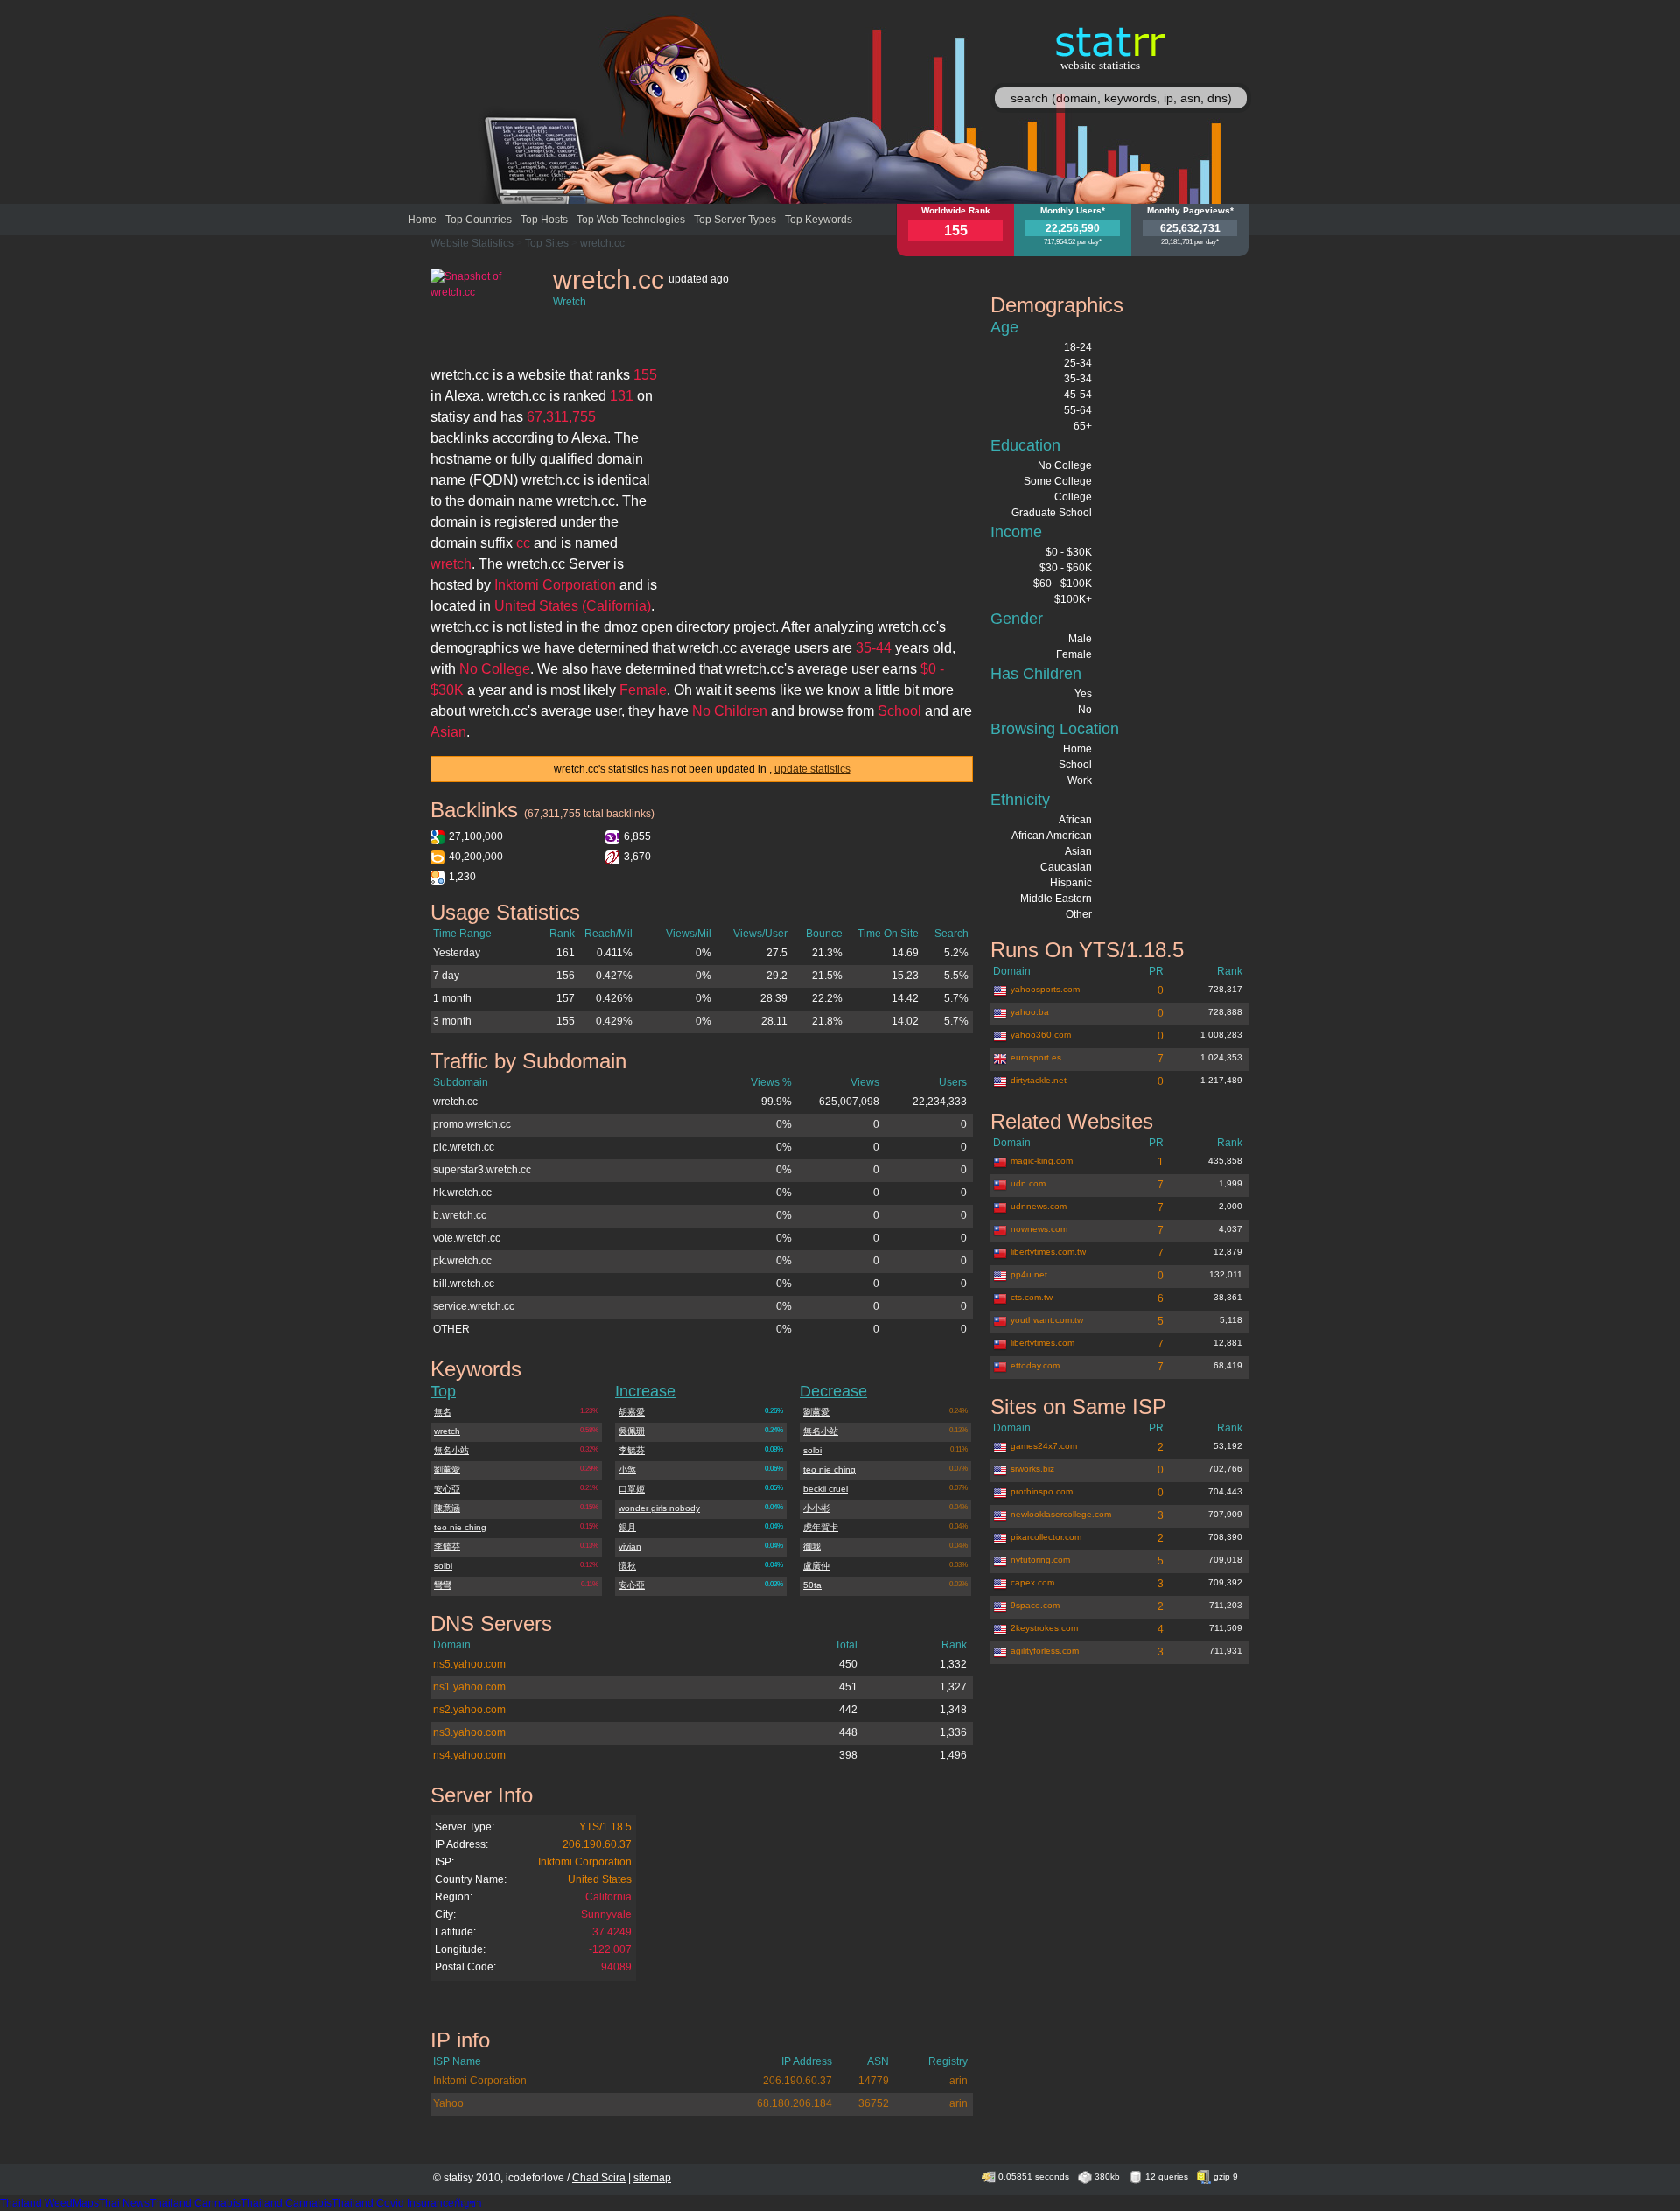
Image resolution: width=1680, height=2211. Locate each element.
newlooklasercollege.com (1061, 1514)
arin (959, 2081)
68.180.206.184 (794, 2103)
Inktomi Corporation (585, 1862)
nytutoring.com (1040, 1560)
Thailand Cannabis (195, 2203)
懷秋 (627, 1566)
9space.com (1035, 1605)
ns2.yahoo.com (469, 1710)
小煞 (627, 1469)
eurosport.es (1036, 1057)
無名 (443, 1412)
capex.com (1032, 1582)
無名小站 (451, 1450)
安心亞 (447, 1489)
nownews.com (1039, 1229)
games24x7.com (1044, 1446)
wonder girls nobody (659, 1508)
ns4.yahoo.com (469, 1755)
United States (600, 1879)
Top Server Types (735, 220)
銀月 (627, 1527)
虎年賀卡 (821, 1527)
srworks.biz (1032, 1469)
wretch (447, 1431)
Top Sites (547, 243)
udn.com (1028, 1183)
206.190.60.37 (597, 1844)
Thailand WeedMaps (49, 2203)
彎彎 (443, 1585)
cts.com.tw (1032, 1297)
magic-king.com (1042, 1161)
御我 (812, 1546)
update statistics (812, 769)
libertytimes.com (1043, 1343)
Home (422, 220)
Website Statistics (472, 243)
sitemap (652, 2178)
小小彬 (816, 1508)
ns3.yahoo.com (469, 1732)
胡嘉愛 (632, 1412)
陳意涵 (447, 1508)
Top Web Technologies (631, 220)
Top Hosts (544, 220)
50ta (812, 1585)
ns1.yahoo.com (469, 1687)
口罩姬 (632, 1489)
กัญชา (468, 2203)
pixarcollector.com (1046, 1537)
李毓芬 (447, 1546)
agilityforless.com (1045, 1651)
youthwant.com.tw (1047, 1320)
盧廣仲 (816, 1566)
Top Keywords (819, 220)
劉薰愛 (447, 1469)
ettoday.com (1035, 1365)
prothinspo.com (1042, 1491)
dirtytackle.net (1039, 1080)
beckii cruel (826, 1489)
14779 (874, 2081)
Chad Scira (599, 2178)
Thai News (124, 2203)
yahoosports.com (1045, 989)
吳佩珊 (632, 1431)
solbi (443, 1566)
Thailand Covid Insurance (393, 2203)
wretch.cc (602, 243)
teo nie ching (460, 1527)
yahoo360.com (1041, 1035)
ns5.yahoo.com (469, 1664)
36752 (874, 2103)
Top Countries (479, 220)
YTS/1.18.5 (605, 1827)
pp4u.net (1029, 1274)
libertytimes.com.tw (1048, 1252)
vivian (630, 1546)
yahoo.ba (1030, 1012)
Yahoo (448, 2103)
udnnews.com (1039, 1206)
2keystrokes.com (1044, 1628)
